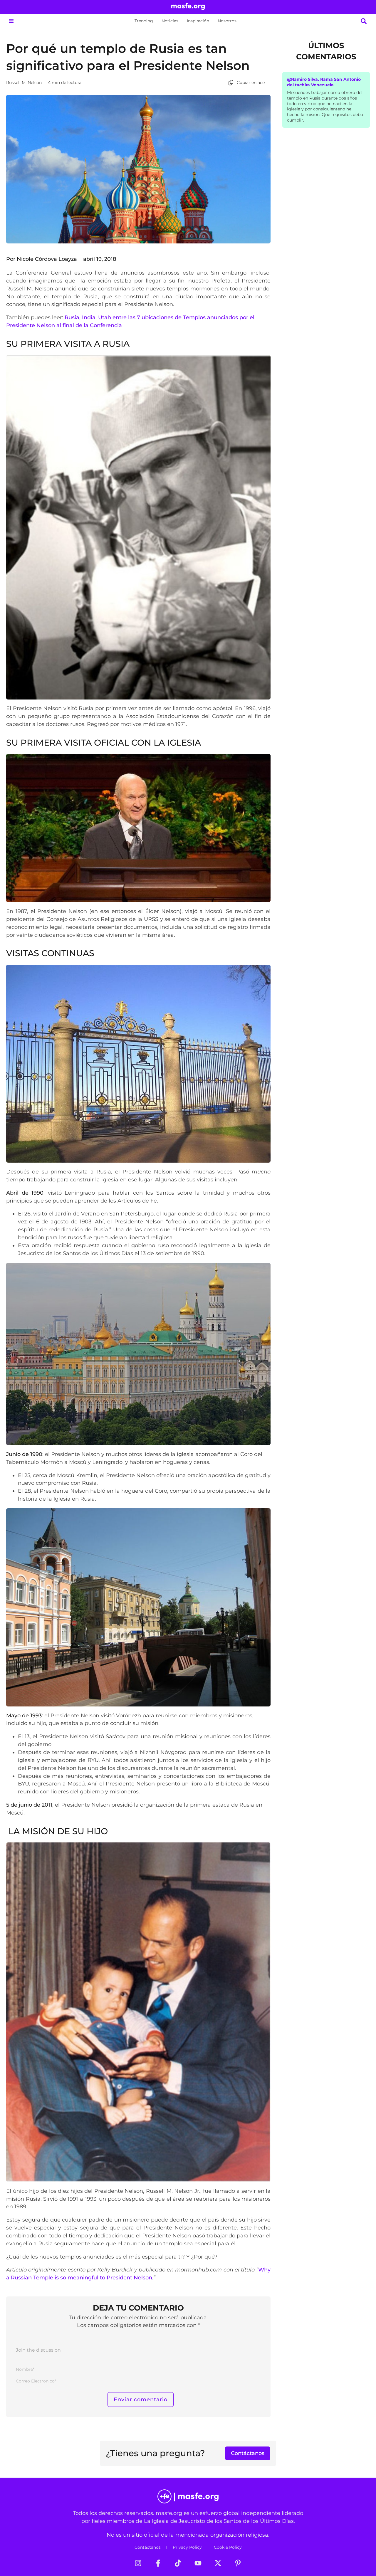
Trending (144, 21)
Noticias (170, 21)
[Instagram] (138, 2563)
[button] (11, 21)
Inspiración (198, 21)
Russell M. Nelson (24, 83)
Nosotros (227, 21)
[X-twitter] (218, 2563)
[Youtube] (198, 2563)
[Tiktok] (178, 2563)
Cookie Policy (228, 2547)
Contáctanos (148, 2547)
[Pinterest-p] (238, 2563)
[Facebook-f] (158, 2563)
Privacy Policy (187, 2547)
